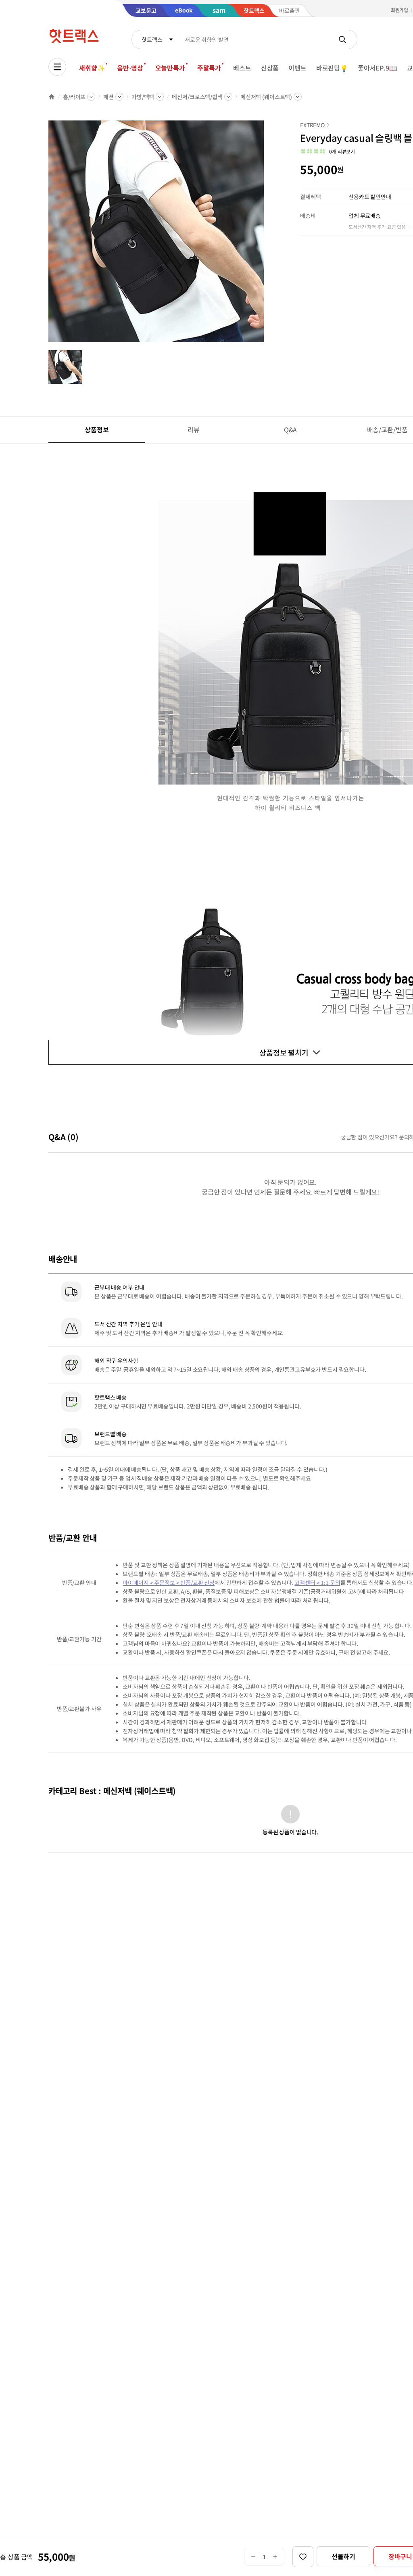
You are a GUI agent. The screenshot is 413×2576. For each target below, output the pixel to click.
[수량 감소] (253, 2557)
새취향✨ (92, 68)
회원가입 (400, 10)
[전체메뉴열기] (57, 67)
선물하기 (343, 2556)
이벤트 (297, 68)
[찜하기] (303, 2557)
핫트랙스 (152, 39)
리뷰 (194, 429)
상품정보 (97, 429)
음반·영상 (130, 68)
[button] (327, 151)
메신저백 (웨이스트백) (266, 97)
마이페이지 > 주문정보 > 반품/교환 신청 (169, 1583)
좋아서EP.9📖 (378, 68)
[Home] (52, 97)
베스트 (242, 68)
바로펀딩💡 (332, 68)
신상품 (270, 68)
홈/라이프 (74, 97)
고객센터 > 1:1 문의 (317, 1583)
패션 (108, 97)
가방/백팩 (143, 97)
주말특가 (209, 68)
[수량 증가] (275, 2557)
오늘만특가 (170, 68)
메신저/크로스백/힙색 (197, 97)
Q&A (291, 429)
